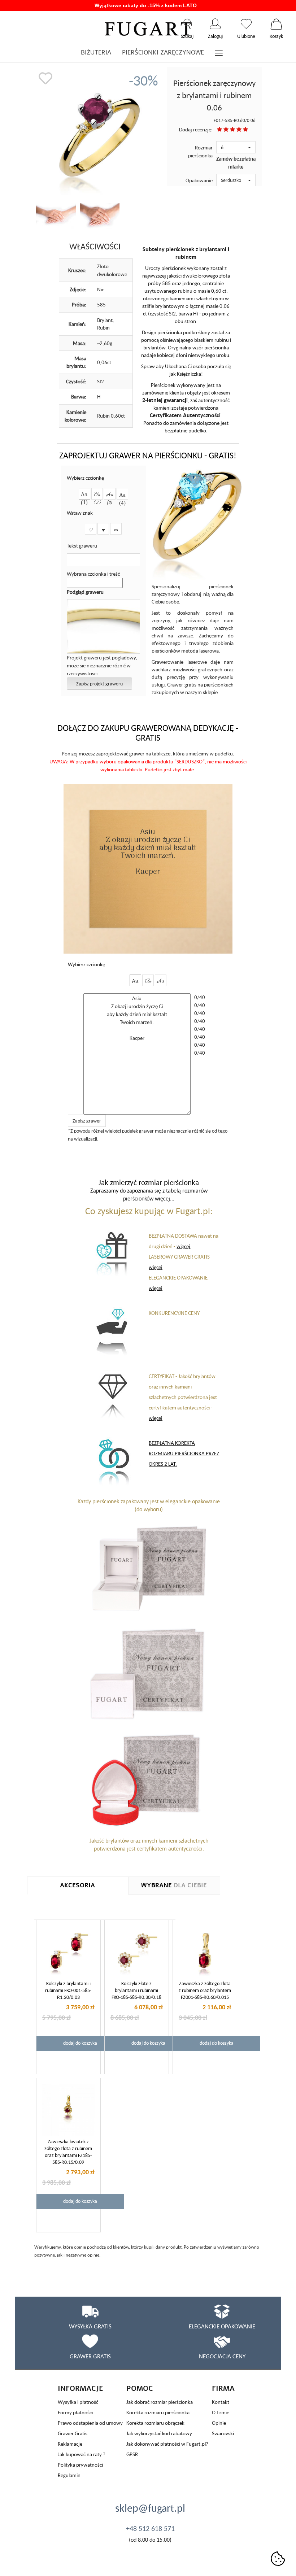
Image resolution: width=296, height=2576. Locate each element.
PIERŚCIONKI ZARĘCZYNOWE (163, 53)
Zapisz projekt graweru (99, 684)
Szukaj (187, 24)
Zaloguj (215, 24)
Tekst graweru (82, 546)
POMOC (140, 2388)
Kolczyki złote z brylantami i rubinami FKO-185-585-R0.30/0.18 (136, 1990)
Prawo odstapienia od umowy (90, 2423)
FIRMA (223, 2388)
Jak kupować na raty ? (82, 2454)
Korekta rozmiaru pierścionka (158, 2412)
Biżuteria (96, 53)
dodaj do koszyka (80, 2043)
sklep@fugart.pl (150, 2508)
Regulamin (69, 2475)
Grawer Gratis (73, 2433)
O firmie (221, 2412)
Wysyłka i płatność (78, 2402)
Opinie (219, 2423)
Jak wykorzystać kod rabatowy (159, 2433)
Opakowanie (199, 180)
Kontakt (221, 2402)
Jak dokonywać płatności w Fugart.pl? (167, 2444)
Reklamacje (70, 2444)
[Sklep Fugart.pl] (148, 28)
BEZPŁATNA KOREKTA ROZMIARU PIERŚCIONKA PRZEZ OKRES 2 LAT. (184, 1453)
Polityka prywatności (80, 2465)
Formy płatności (75, 2412)
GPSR (132, 2454)
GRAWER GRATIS (90, 2356)
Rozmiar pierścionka (200, 151)
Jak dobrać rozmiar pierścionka (160, 2402)
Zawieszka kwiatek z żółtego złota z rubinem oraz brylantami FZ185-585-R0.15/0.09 (68, 2152)
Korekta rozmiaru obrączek (155, 2423)
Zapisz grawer (87, 1121)
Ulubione (246, 24)
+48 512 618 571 (150, 2528)
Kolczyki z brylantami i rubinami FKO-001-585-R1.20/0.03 (68, 1990)
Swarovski (223, 2433)
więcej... (165, 1198)
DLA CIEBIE (174, 1885)
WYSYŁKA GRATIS (90, 2326)
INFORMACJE (80, 2388)
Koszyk (276, 24)
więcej (183, 1246)
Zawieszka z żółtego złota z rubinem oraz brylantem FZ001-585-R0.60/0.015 (205, 1990)
